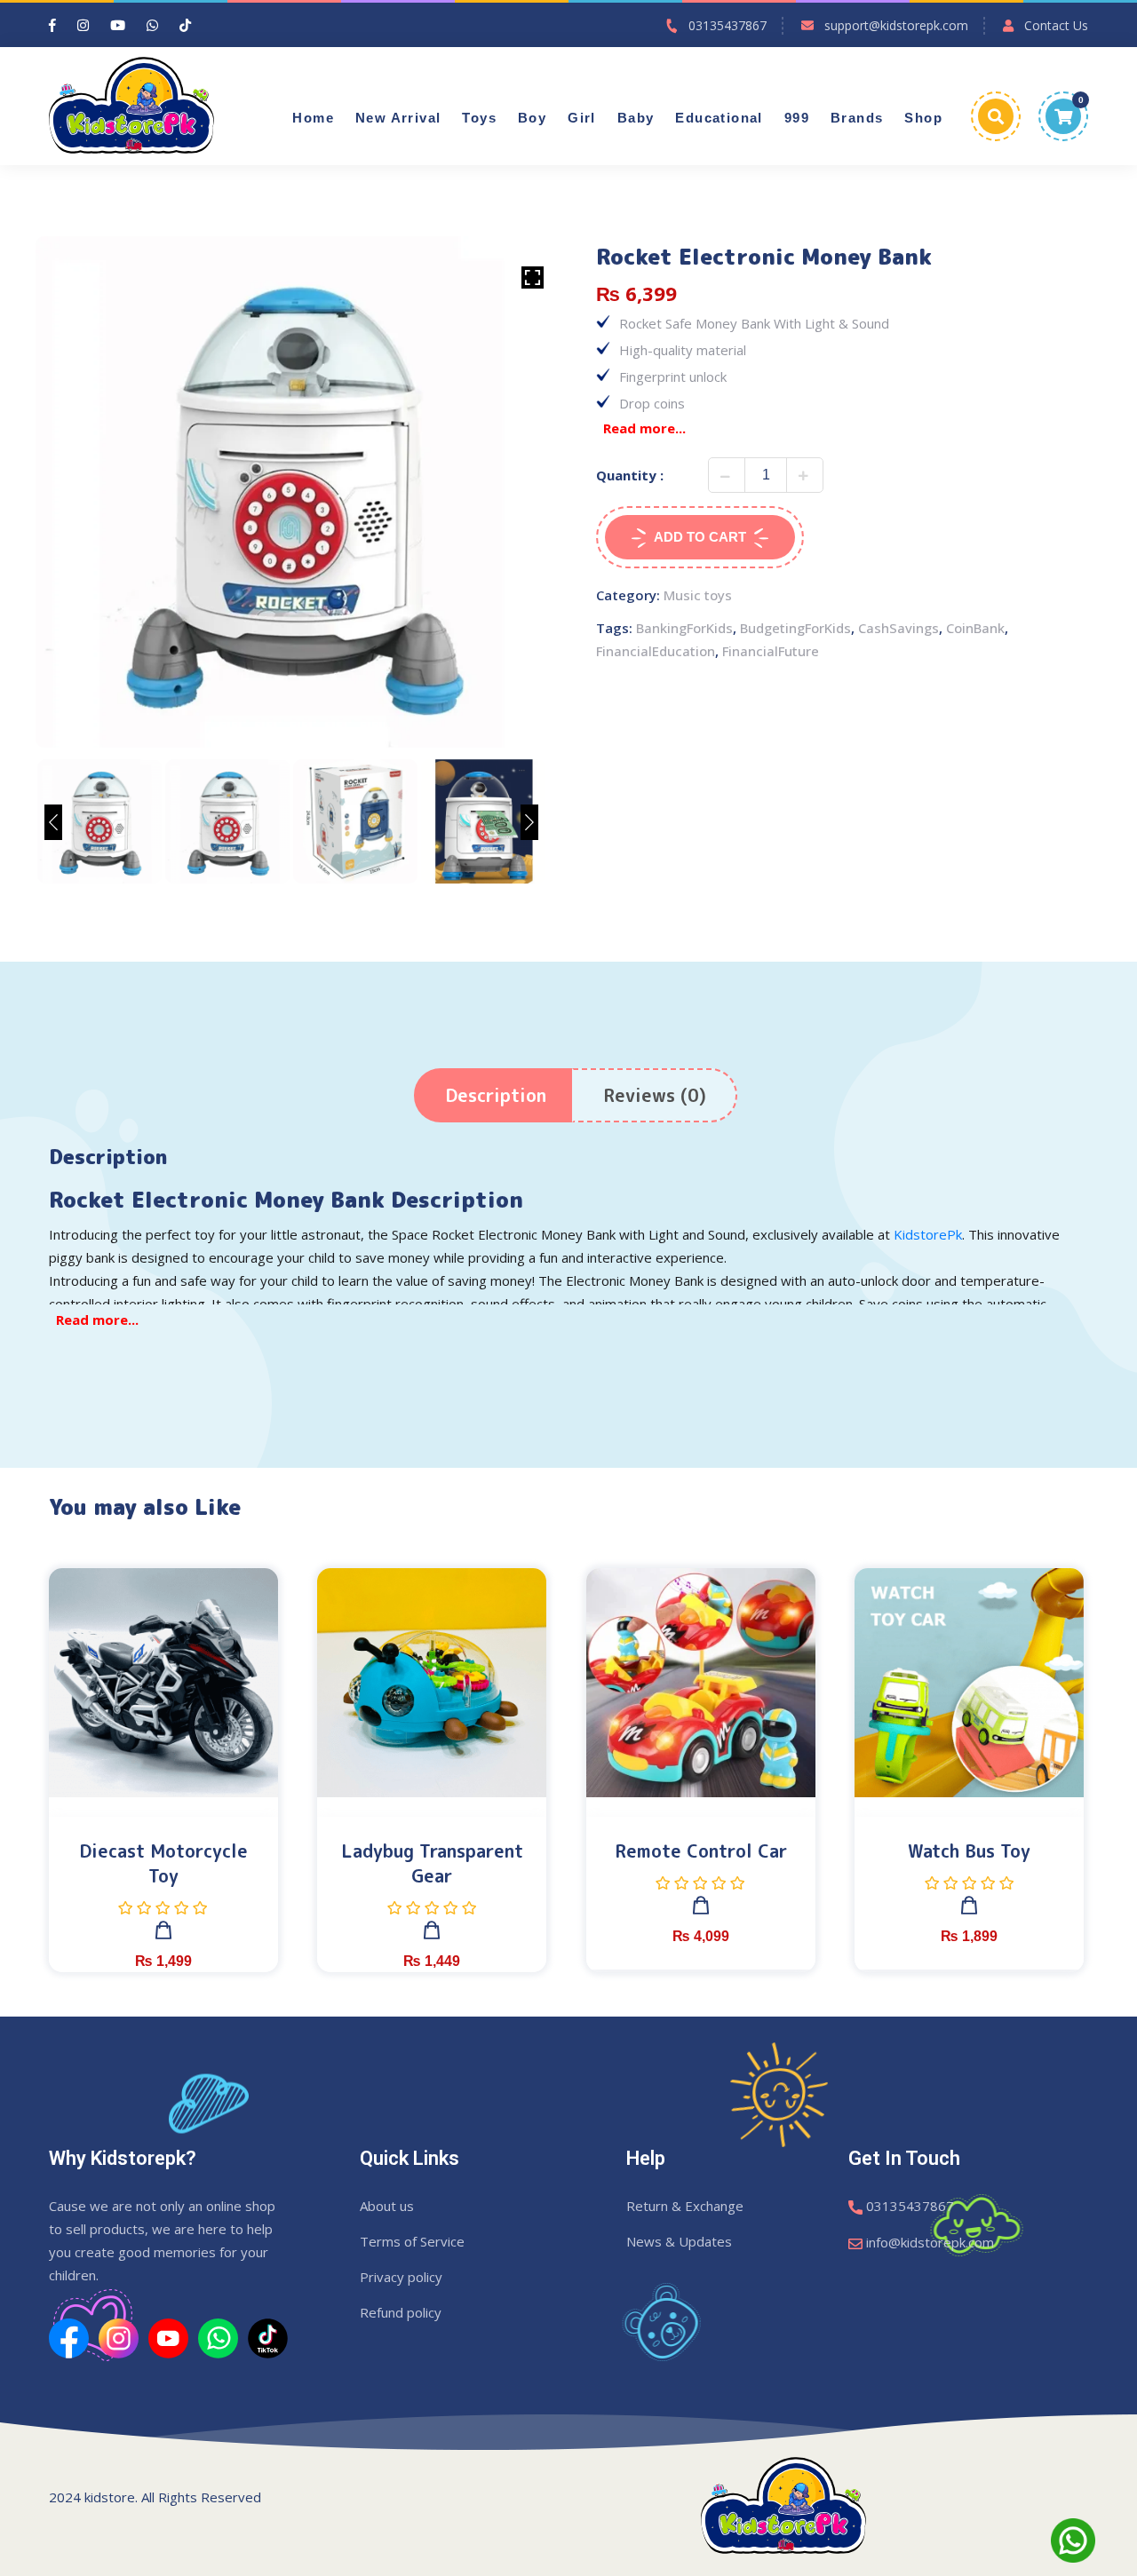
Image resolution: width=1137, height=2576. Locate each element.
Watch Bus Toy (969, 1851)
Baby (636, 118)
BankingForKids (684, 628)
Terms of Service (412, 2241)
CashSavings (898, 628)
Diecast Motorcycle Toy (163, 1863)
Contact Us (1056, 25)
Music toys (698, 595)
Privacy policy (401, 2277)
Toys (479, 118)
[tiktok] (185, 25)
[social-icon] (69, 2337)
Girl (582, 118)
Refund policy (401, 2312)
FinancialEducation (656, 651)
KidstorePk (928, 1234)
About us (387, 2206)
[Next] (529, 822)
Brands (857, 118)
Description (496, 1095)
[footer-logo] (783, 2503)
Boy (532, 118)
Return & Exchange (685, 2206)
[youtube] (118, 25)
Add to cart (700, 537)
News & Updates (679, 2241)
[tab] (496, 1095)
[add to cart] (163, 1934)
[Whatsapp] (1073, 2539)
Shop (923, 118)
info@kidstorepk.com (930, 2242)
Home (313, 118)
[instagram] (83, 25)
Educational (719, 118)
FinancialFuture (771, 651)
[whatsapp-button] (1073, 2540)
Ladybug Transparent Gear (432, 1863)
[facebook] (52, 25)
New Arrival (398, 118)
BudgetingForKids (795, 628)
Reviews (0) (655, 1095)
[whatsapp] (152, 25)
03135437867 (728, 25)
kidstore (110, 2497)
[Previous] (53, 822)
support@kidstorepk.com (896, 25)
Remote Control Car (701, 1851)
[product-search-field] (996, 116)
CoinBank (975, 628)
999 (797, 118)
